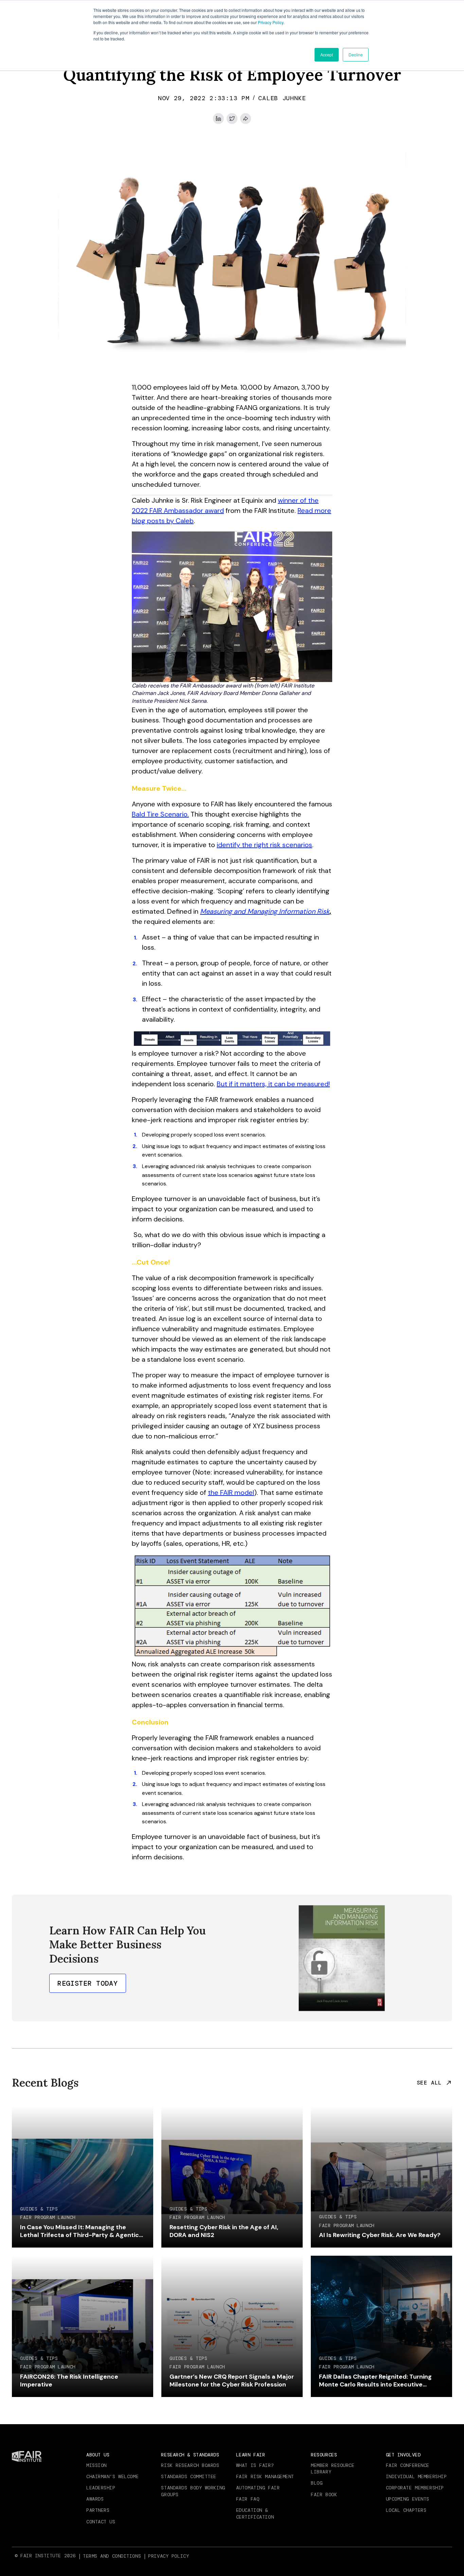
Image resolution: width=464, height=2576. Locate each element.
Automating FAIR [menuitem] (258, 2488)
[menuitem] (113, 2556)
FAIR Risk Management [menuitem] (265, 2476)
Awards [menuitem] (95, 2499)
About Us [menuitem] (98, 2455)
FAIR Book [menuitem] (324, 2494)
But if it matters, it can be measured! (273, 1084)
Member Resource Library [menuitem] (333, 2469)
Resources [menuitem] (324, 2455)
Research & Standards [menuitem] (190, 2455)
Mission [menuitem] (96, 2465)
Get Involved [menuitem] (403, 2455)
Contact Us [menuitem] (101, 2522)
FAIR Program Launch (48, 2217)
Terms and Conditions (112, 2556)
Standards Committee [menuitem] (189, 2476)
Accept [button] (327, 55)
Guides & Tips (39, 2209)
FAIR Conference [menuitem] (408, 2465)
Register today (88, 1983)
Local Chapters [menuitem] (406, 2510)
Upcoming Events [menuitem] (408, 2499)
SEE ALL (429, 2083)
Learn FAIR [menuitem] (251, 2455)
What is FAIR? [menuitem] (255, 2465)
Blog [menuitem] (317, 2483)
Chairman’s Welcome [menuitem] (112, 2476)
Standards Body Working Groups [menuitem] (193, 2491)
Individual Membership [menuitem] (416, 2476)
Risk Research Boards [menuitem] (190, 2465)
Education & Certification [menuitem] (255, 2514)
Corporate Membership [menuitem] (415, 2488)
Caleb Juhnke (282, 98)
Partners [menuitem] (98, 2510)
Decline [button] (356, 55)
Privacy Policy (271, 22)
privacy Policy (168, 2556)
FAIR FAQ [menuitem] (248, 2499)
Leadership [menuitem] (101, 2488)
